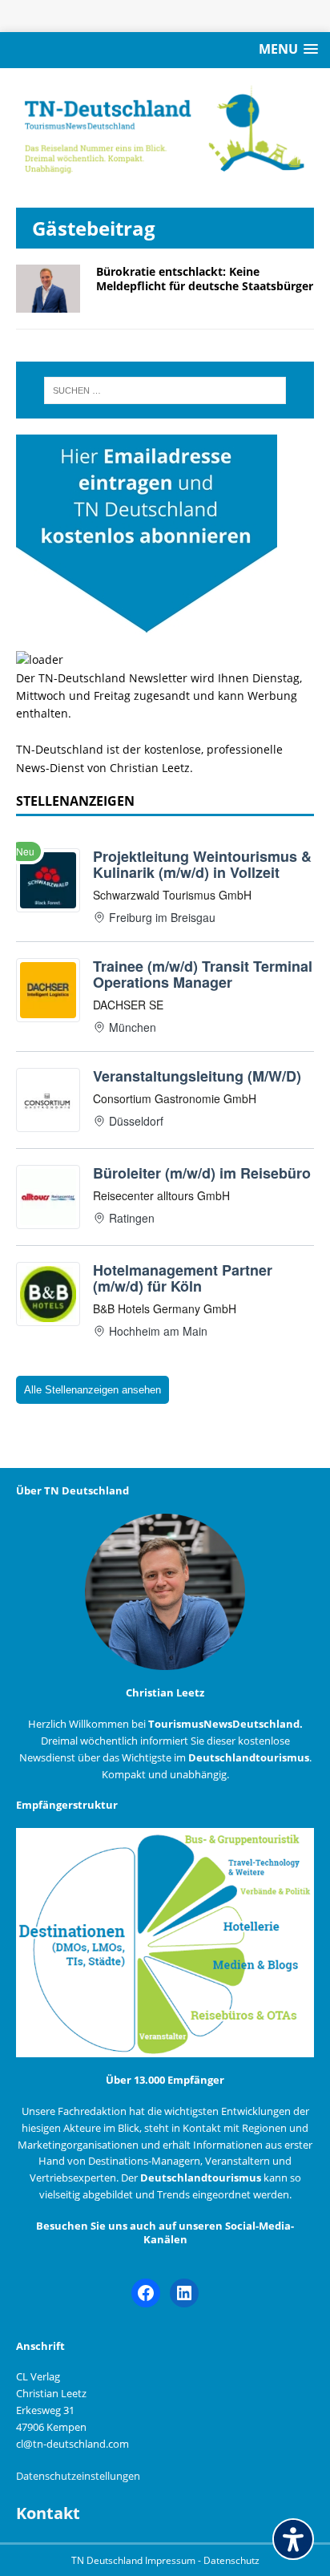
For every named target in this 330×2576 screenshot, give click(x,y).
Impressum (171, 2560)
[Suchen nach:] (165, 390)
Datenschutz (231, 2560)
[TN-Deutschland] (165, 130)
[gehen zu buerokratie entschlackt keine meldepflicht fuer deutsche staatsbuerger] (48, 303)
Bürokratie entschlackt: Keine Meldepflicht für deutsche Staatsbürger (205, 279)
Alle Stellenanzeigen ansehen (93, 1390)
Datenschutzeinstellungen (78, 2476)
